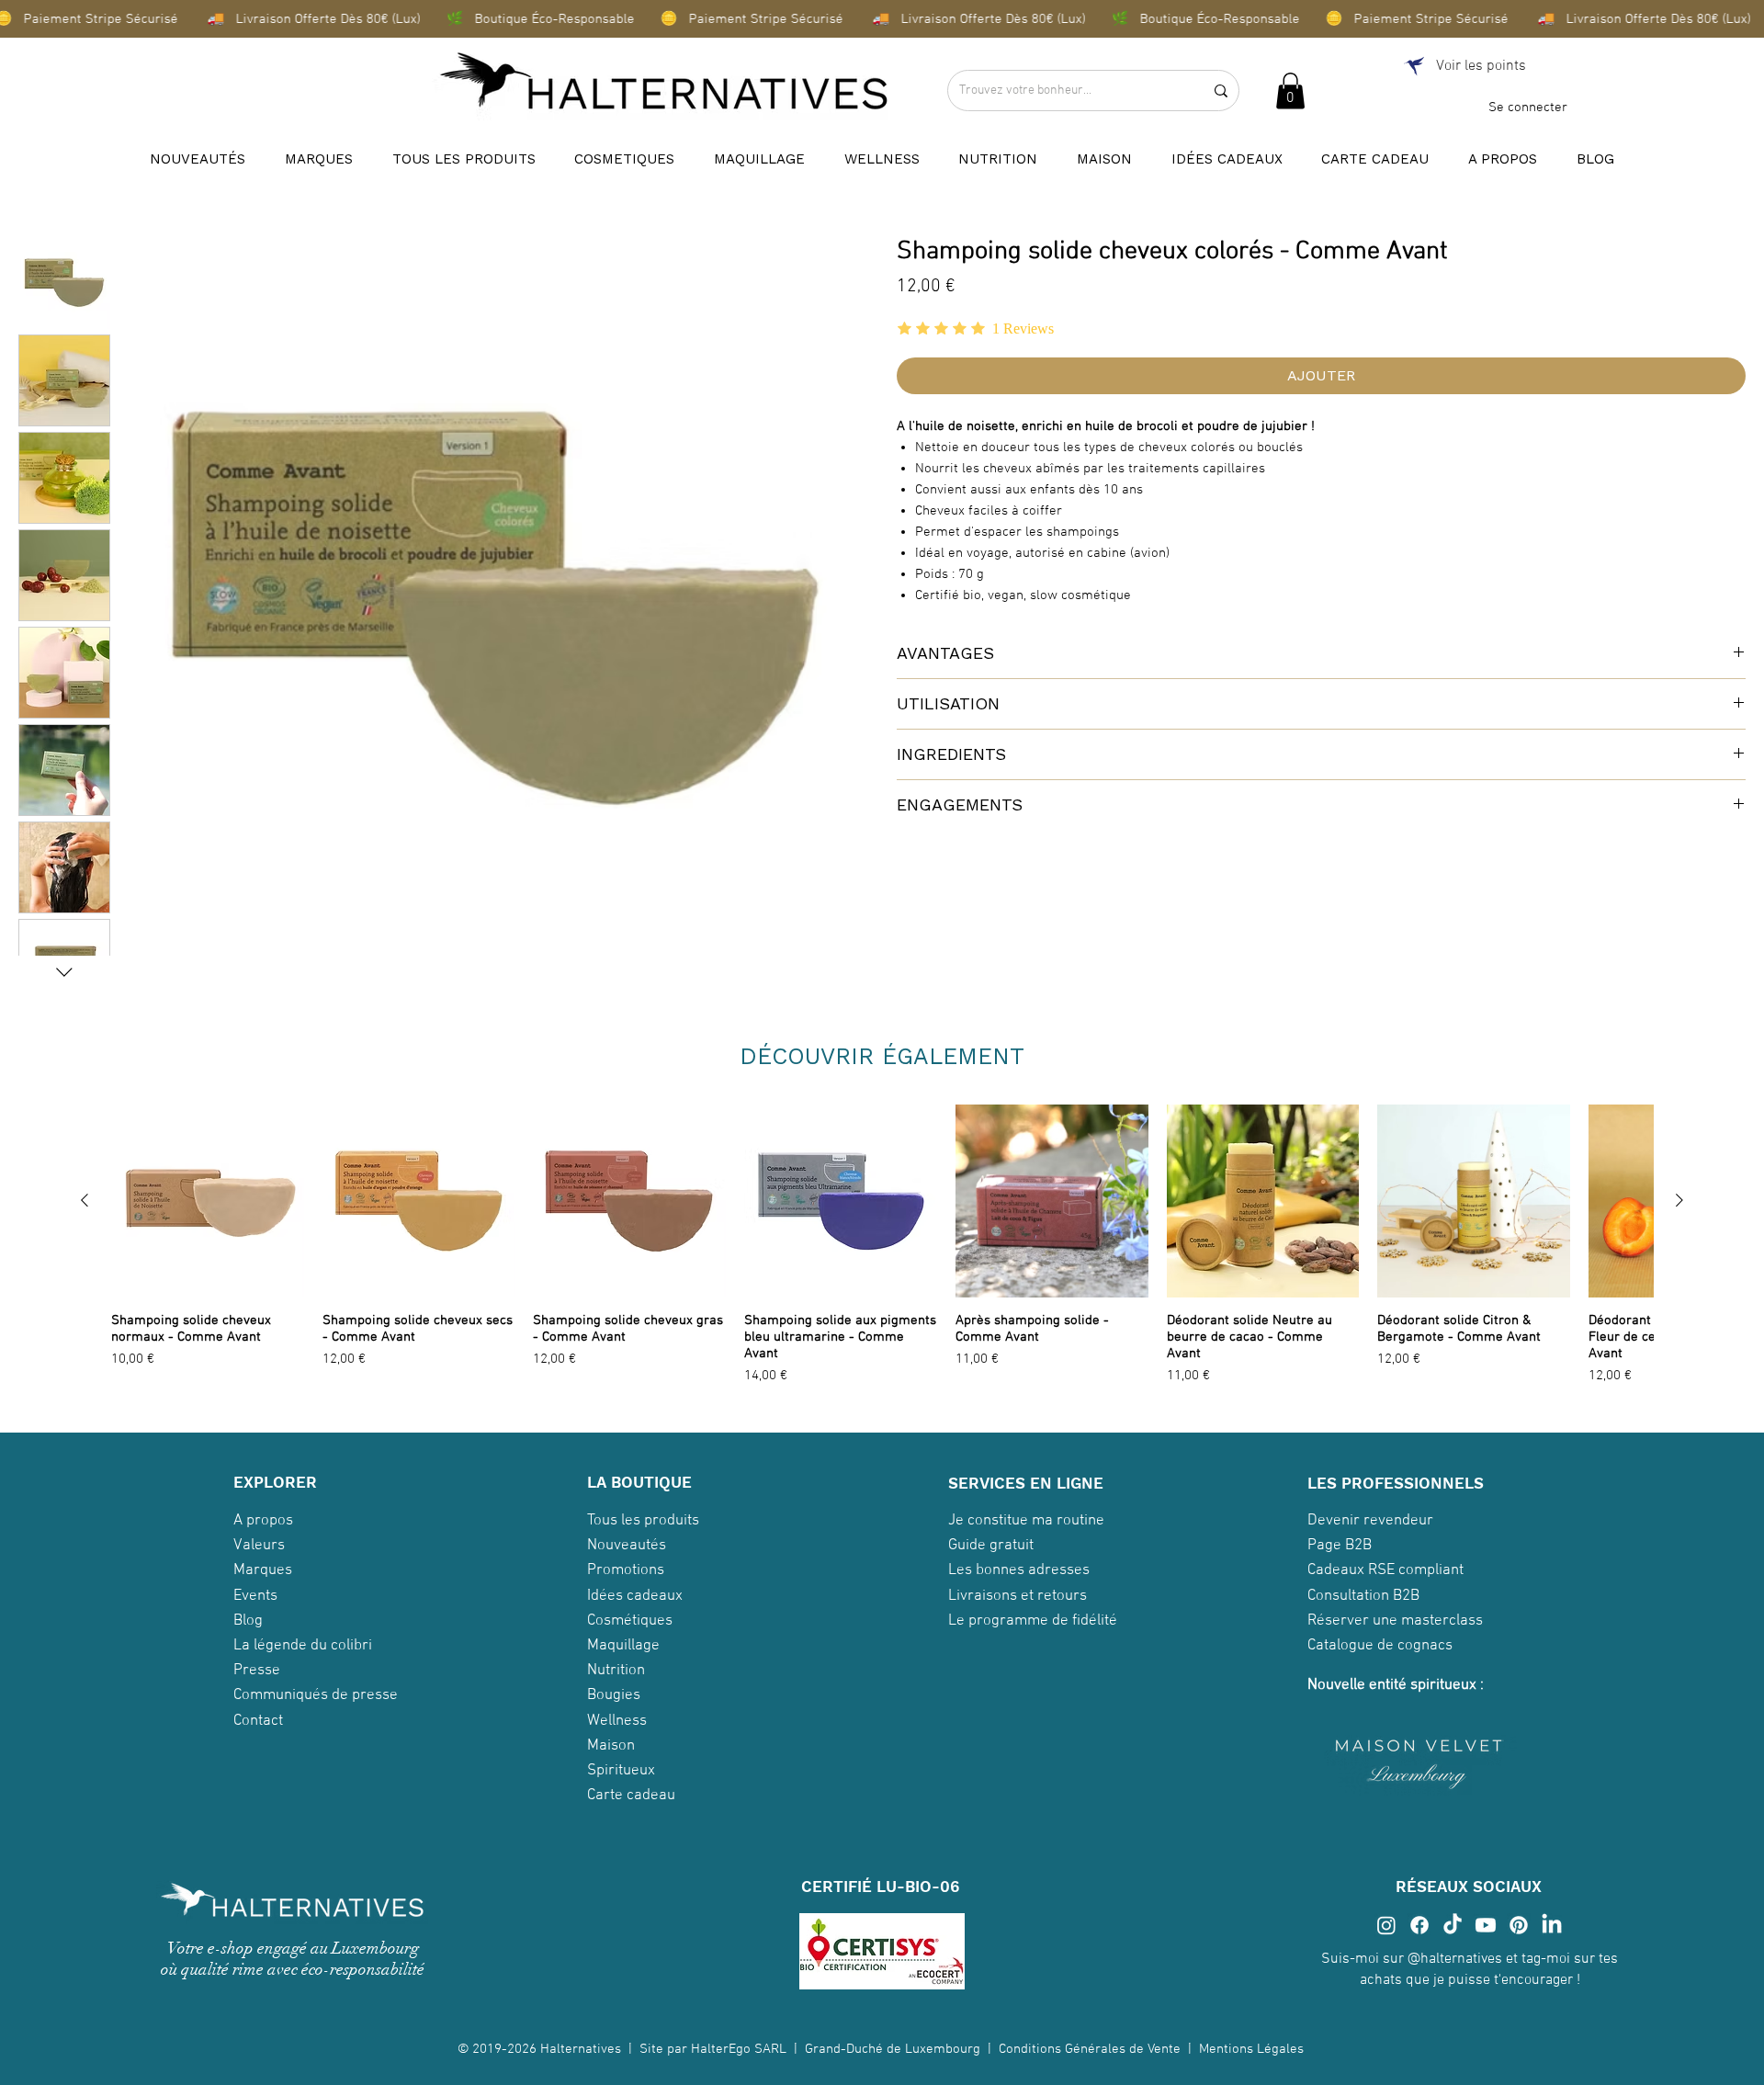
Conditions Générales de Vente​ (1090, 2065)
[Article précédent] (85, 1200)
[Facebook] (1419, 1941)
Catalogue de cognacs (1380, 1660)
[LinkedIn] (1552, 1941)
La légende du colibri (303, 1660)
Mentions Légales (1253, 2065)
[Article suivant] (1679, 1200)
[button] (1290, 91)
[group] (882, 1253)
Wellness (617, 1736)
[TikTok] (1453, 1941)
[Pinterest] (1519, 1941)
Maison (611, 1761)
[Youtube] (1486, 1941)
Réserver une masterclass (1395, 1636)
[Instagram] (1386, 1941)
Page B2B (1340, 1561)
